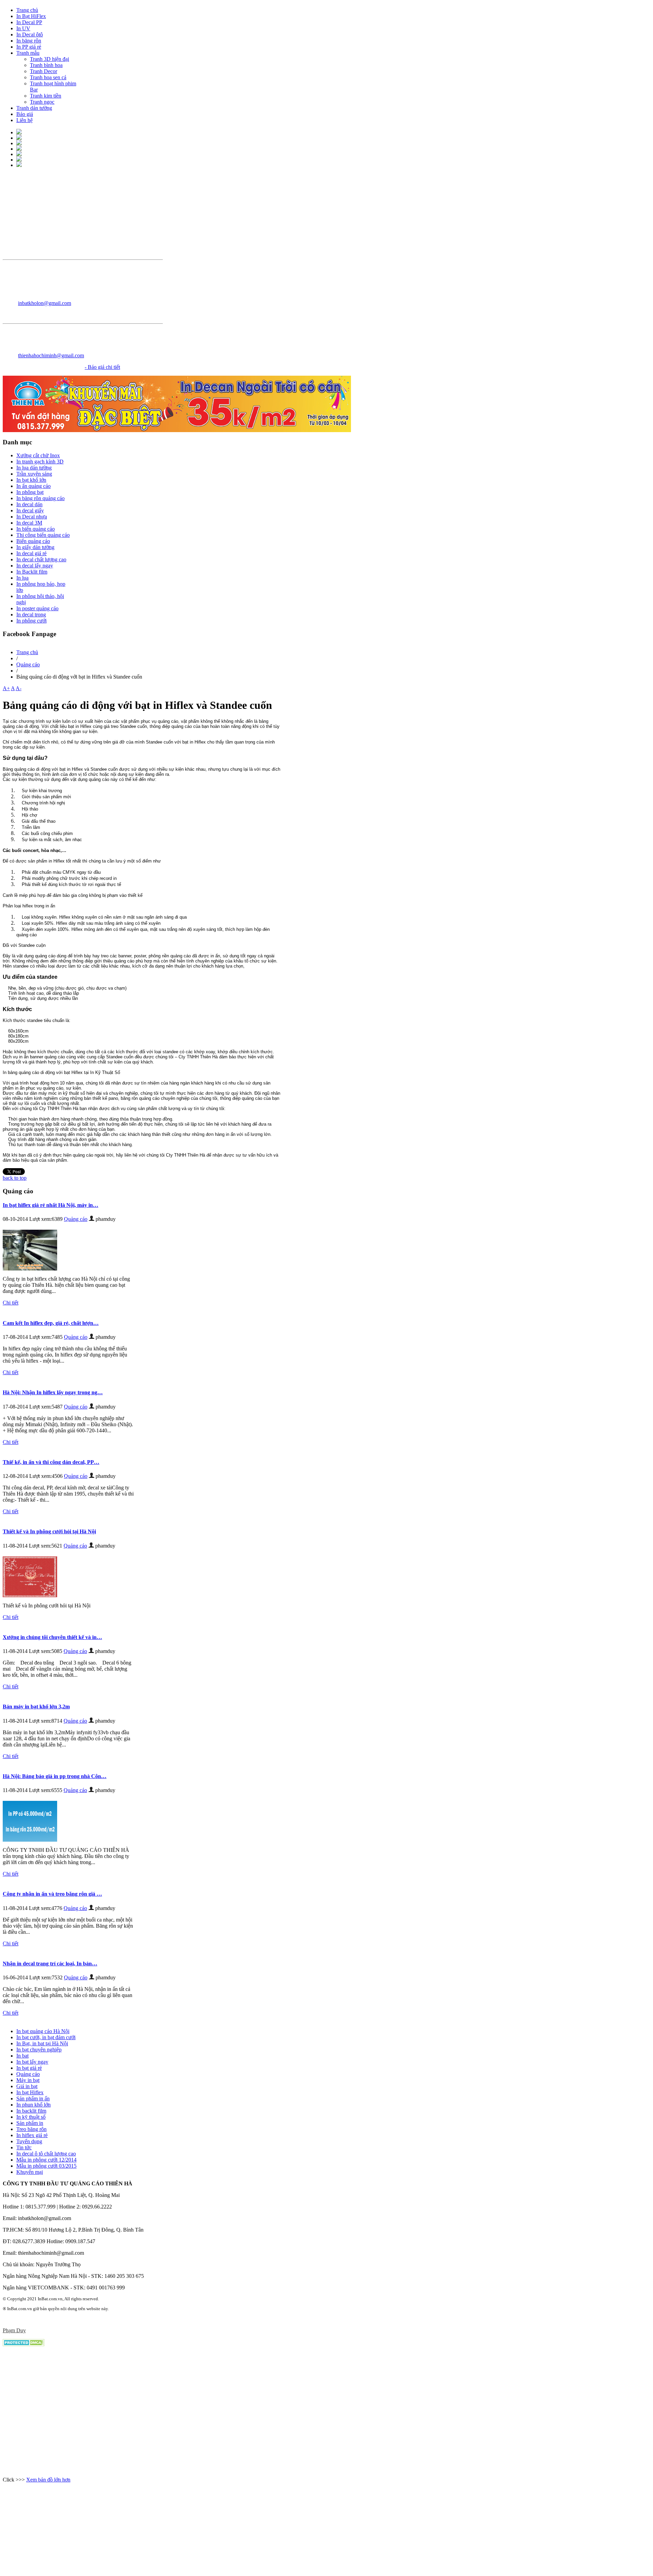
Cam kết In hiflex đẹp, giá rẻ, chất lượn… (51, 1323)
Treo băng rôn (31, 2129)
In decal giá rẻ (31, 553)
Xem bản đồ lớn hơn (48, 2480)
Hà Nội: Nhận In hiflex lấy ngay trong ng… (53, 1392)
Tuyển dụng (29, 2141)
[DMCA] (24, 2344)
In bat (22, 2056)
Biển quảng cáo (33, 541)
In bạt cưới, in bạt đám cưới (46, 2037)
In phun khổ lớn (34, 2105)
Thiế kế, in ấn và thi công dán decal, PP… (51, 1462)
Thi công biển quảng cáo (43, 535)
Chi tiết (11, 1303)
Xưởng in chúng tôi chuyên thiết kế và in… (52, 1637)
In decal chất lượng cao (41, 559)
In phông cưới (31, 621)
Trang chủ (27, 652)
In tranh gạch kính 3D (40, 462)
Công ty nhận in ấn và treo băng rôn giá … (52, 1894)
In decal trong (31, 615)
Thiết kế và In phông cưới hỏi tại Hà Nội (49, 1531)
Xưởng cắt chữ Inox (38, 455)
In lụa (22, 578)
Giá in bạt (27, 2086)
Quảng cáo (28, 664)
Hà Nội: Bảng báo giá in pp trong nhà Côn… (55, 1776)
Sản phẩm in (30, 2123)
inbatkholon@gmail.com (45, 303)
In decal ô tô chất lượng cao (46, 2154)
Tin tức (24, 2147)
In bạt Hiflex (30, 2092)
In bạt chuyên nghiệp (39, 2050)
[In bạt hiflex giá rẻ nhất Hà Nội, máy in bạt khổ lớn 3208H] (32, 1269)
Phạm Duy (14, 2330)
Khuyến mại (30, 2172)
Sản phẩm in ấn (33, 2099)
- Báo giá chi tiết (102, 367)
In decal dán (29, 504)
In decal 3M (29, 523)
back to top (15, 1178)
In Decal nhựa (32, 517)
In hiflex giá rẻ (32, 2135)
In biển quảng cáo (36, 529)
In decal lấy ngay (35, 566)
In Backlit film (32, 572)
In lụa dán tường (34, 468)
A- (19, 688)
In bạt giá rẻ (29, 2068)
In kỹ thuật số (31, 2117)
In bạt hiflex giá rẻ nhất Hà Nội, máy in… (51, 1205)
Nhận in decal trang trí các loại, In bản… (50, 1964)
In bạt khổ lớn (31, 480)
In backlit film (31, 2111)
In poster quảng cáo (37, 608)
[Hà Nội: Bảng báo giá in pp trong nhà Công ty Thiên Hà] (32, 1840)
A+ (6, 688)
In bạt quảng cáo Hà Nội (43, 2031)
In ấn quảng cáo (34, 486)
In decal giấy (30, 510)
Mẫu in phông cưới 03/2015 (46, 2166)
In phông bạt (30, 492)
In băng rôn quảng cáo (40, 498)
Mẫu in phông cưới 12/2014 (46, 2160)
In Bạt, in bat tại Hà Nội (42, 2043)
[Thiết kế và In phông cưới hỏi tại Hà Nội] (32, 1595)
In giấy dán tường (35, 547)
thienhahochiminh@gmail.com (51, 355)
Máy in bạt (28, 2080)
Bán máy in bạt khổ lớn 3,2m (36, 1707)
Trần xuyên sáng (34, 474)
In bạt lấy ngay (32, 2062)
